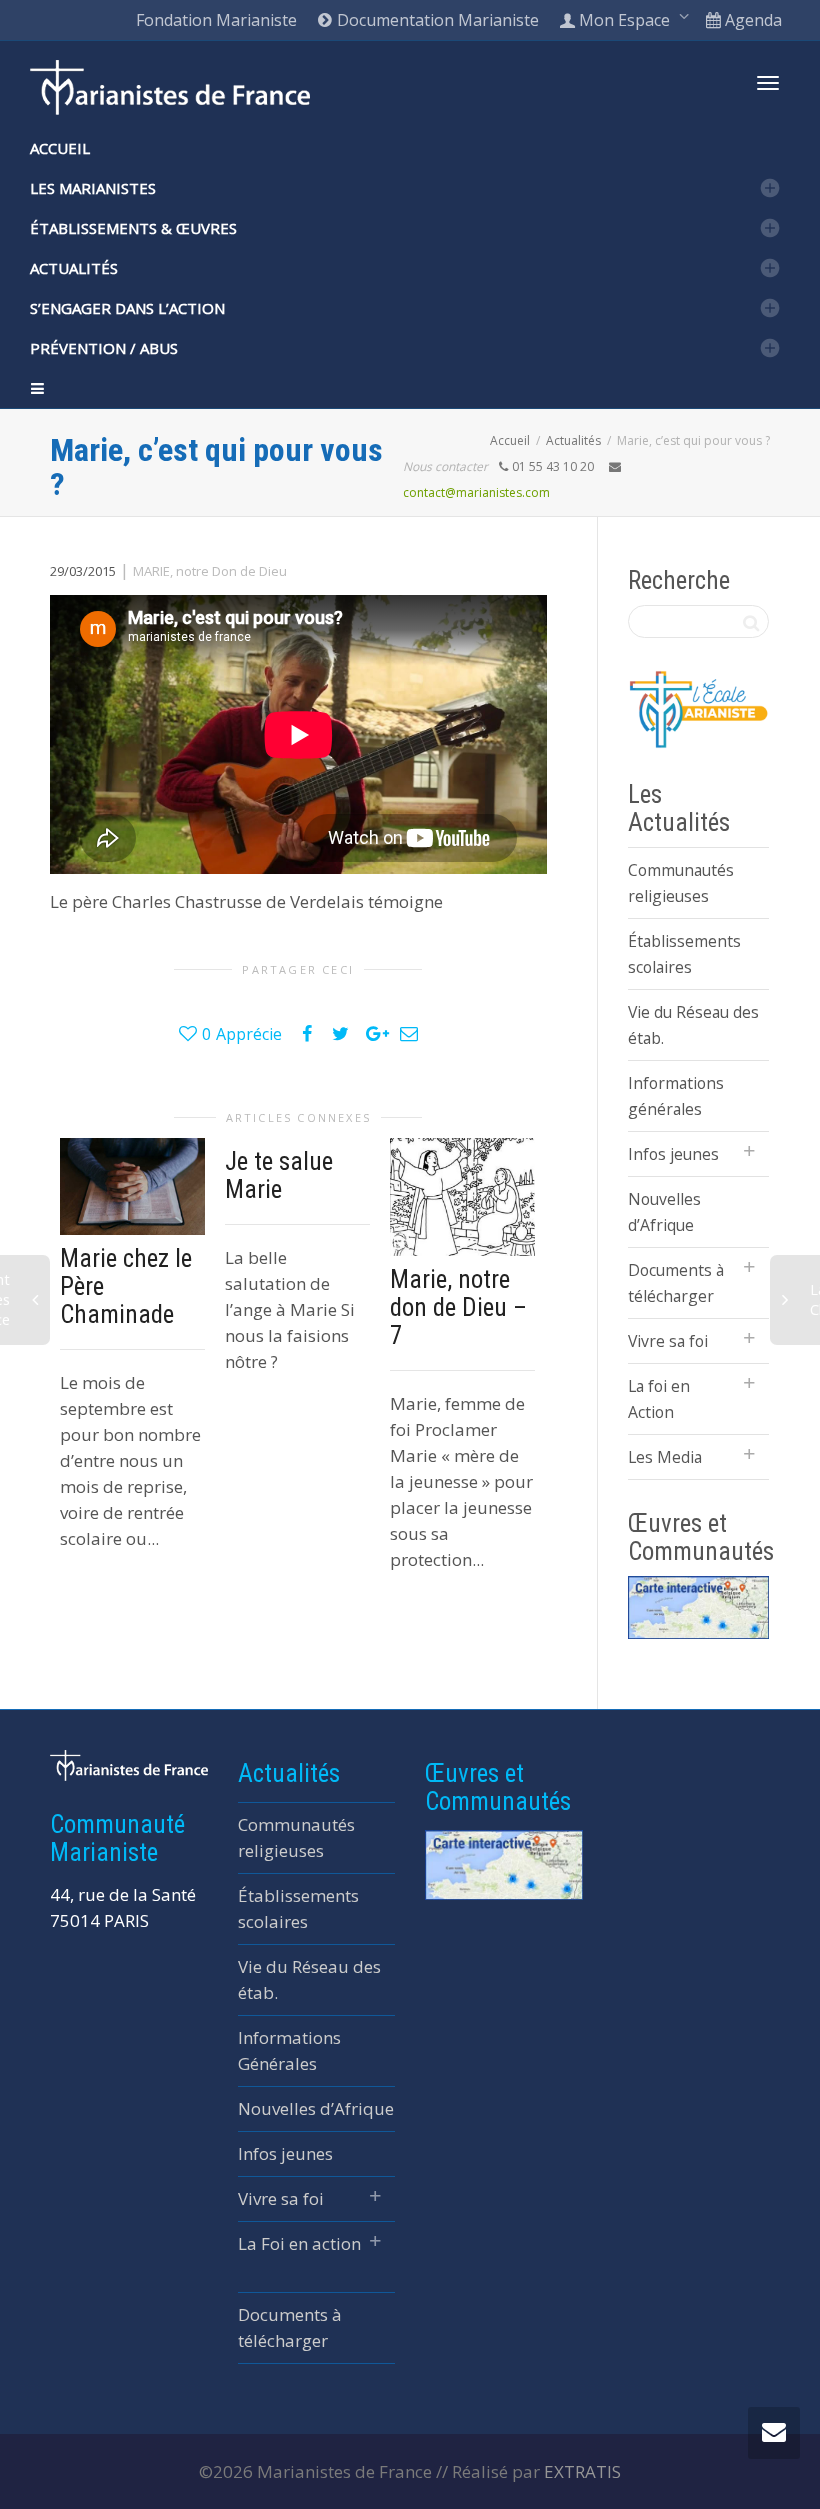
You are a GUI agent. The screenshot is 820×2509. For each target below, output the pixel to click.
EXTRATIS (582, 2471)
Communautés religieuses (681, 883)
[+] (132, 1186)
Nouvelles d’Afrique (664, 1212)
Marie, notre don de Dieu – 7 (458, 1307)
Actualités (74, 268)
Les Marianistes (93, 188)
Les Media (665, 1457)
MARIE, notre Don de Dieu (210, 571)
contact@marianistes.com (476, 492)
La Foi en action (299, 2243)
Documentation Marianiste (436, 20)
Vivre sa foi (668, 1341)
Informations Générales (289, 2050)
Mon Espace (624, 20)
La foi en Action (659, 1399)
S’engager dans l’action (127, 308)
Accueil (60, 148)
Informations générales (676, 1096)
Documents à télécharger (676, 1283)
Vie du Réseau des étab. (693, 1025)
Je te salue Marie (279, 1175)
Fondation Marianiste (216, 20)
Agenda (751, 20)
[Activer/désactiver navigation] (768, 83)
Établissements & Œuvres (133, 228)
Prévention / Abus (104, 348)
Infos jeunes (673, 1154)
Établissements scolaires (684, 954)
